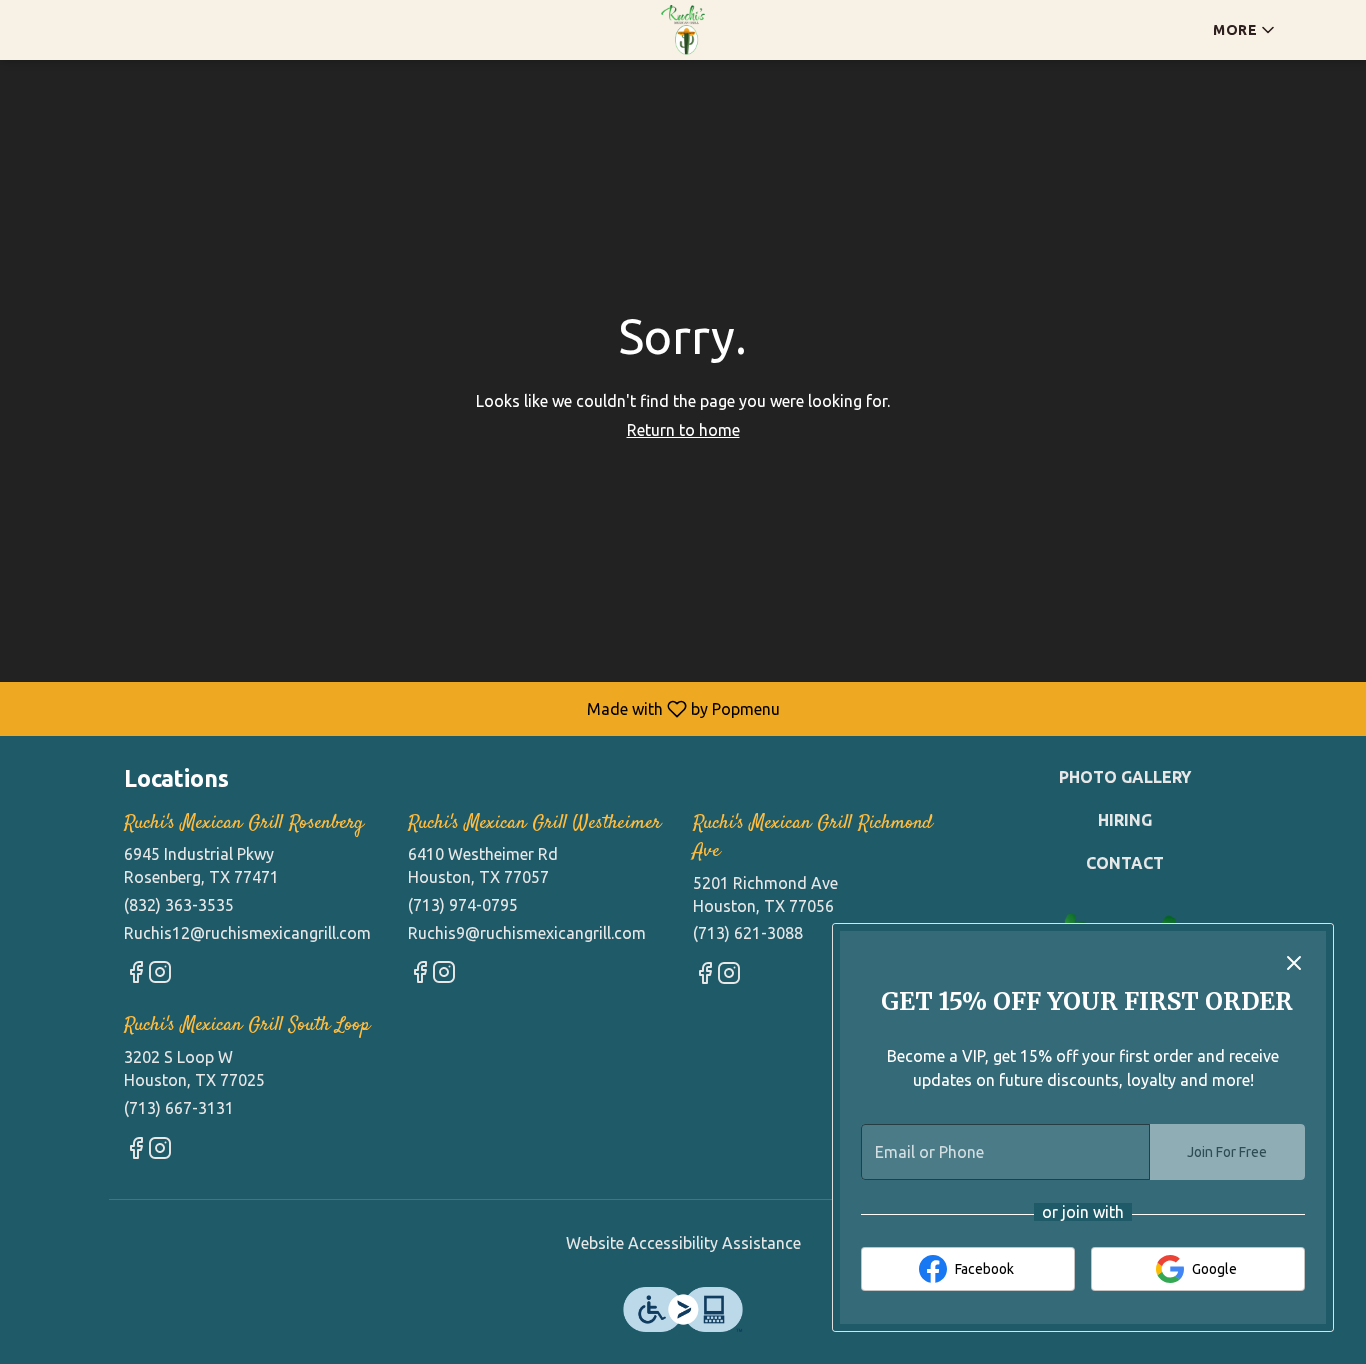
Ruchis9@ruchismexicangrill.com (527, 933)
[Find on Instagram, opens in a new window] (160, 975)
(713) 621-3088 (748, 933)
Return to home (683, 430)
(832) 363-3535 (179, 905)
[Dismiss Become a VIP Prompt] (1294, 963)
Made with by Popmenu (397, 708)
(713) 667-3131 (179, 1108)
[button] (1245, 30)
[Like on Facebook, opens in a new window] (136, 975)
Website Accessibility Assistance (683, 1243)
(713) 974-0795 (463, 905)
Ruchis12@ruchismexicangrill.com (247, 933)
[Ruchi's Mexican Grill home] (683, 30)
